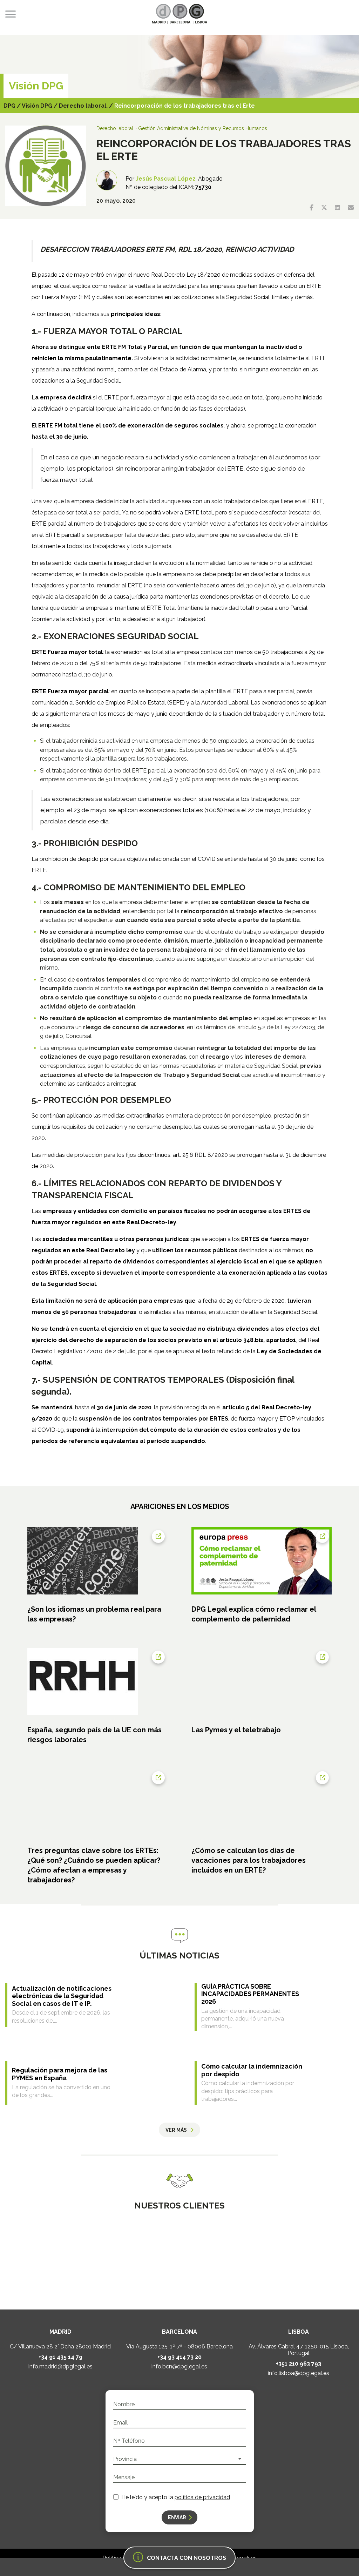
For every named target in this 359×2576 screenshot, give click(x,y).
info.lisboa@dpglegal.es (299, 2373)
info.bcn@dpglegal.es (179, 2367)
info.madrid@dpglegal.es (60, 2367)
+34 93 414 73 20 (179, 2357)
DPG (9, 106)
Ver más (176, 2130)
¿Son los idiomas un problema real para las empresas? (94, 1614)
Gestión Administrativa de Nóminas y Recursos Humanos (203, 128)
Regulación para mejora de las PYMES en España (60, 2074)
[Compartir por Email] (351, 208)
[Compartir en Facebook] (311, 208)
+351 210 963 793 (299, 2364)
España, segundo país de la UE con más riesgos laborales (94, 1735)
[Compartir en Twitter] (324, 208)
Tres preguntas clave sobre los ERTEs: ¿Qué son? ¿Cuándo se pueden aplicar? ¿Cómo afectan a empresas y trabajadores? (94, 1865)
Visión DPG (37, 106)
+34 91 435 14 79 (60, 2357)
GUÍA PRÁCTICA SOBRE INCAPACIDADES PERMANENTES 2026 (250, 1994)
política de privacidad (202, 2497)
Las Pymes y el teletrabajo (236, 1730)
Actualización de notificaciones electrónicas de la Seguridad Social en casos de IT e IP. (62, 1996)
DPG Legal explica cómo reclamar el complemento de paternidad (254, 1614)
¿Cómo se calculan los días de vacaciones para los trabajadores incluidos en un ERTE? (249, 1860)
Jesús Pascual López (166, 179)
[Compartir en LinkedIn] (337, 208)
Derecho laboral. (83, 106)
